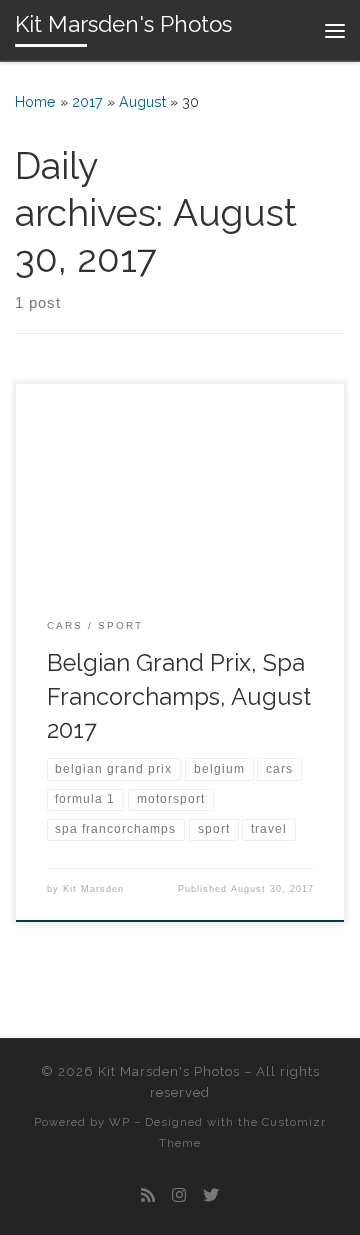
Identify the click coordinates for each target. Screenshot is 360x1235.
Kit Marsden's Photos (169, 1071)
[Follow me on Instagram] (179, 1195)
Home (35, 102)
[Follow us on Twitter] (211, 1195)
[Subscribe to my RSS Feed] (148, 1195)
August (142, 102)
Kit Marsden (93, 889)
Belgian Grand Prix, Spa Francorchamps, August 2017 (179, 696)
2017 (87, 102)
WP (119, 1122)
